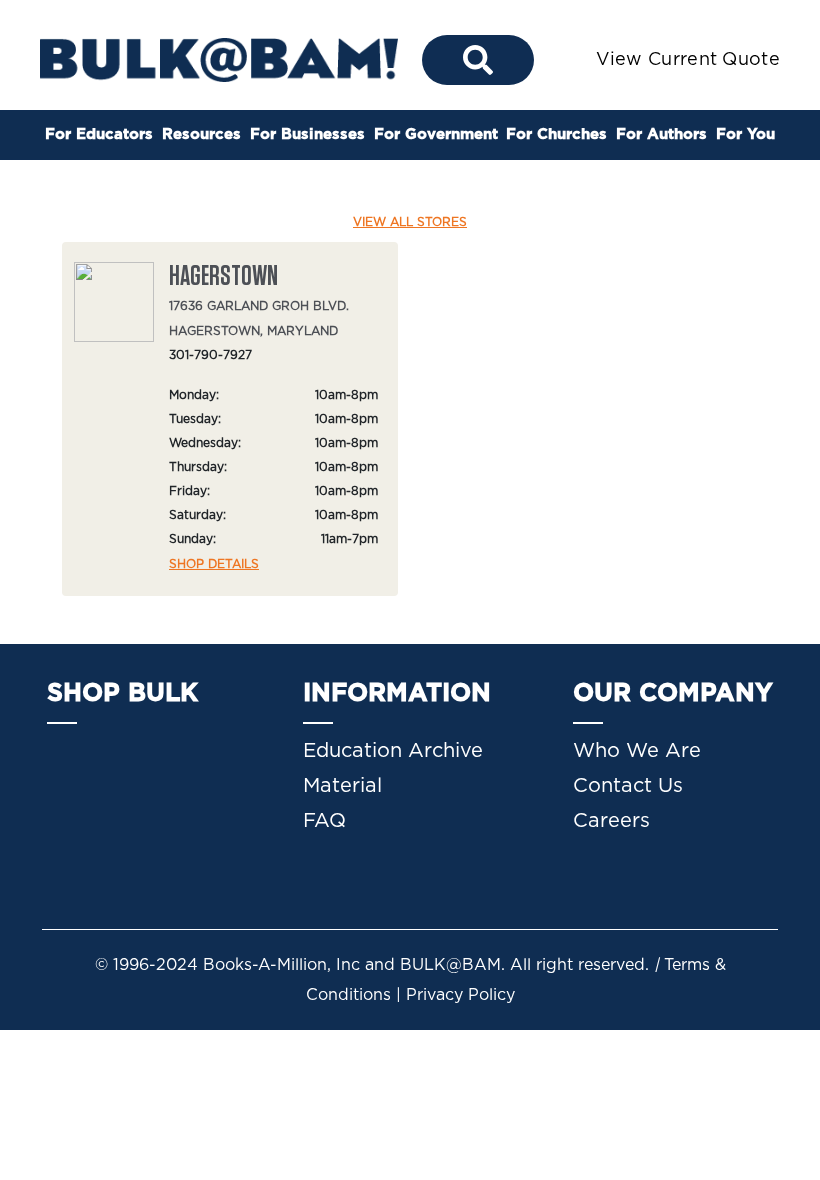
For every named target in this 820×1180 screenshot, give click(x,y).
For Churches (556, 134)
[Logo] (219, 59)
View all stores (410, 222)
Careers (611, 821)
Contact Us (628, 786)
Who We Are (637, 751)
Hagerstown (223, 277)
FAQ (324, 821)
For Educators (99, 134)
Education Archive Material (393, 768)
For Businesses (307, 134)
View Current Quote (688, 60)
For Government (436, 134)
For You (745, 134)
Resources (201, 134)
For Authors (661, 134)
